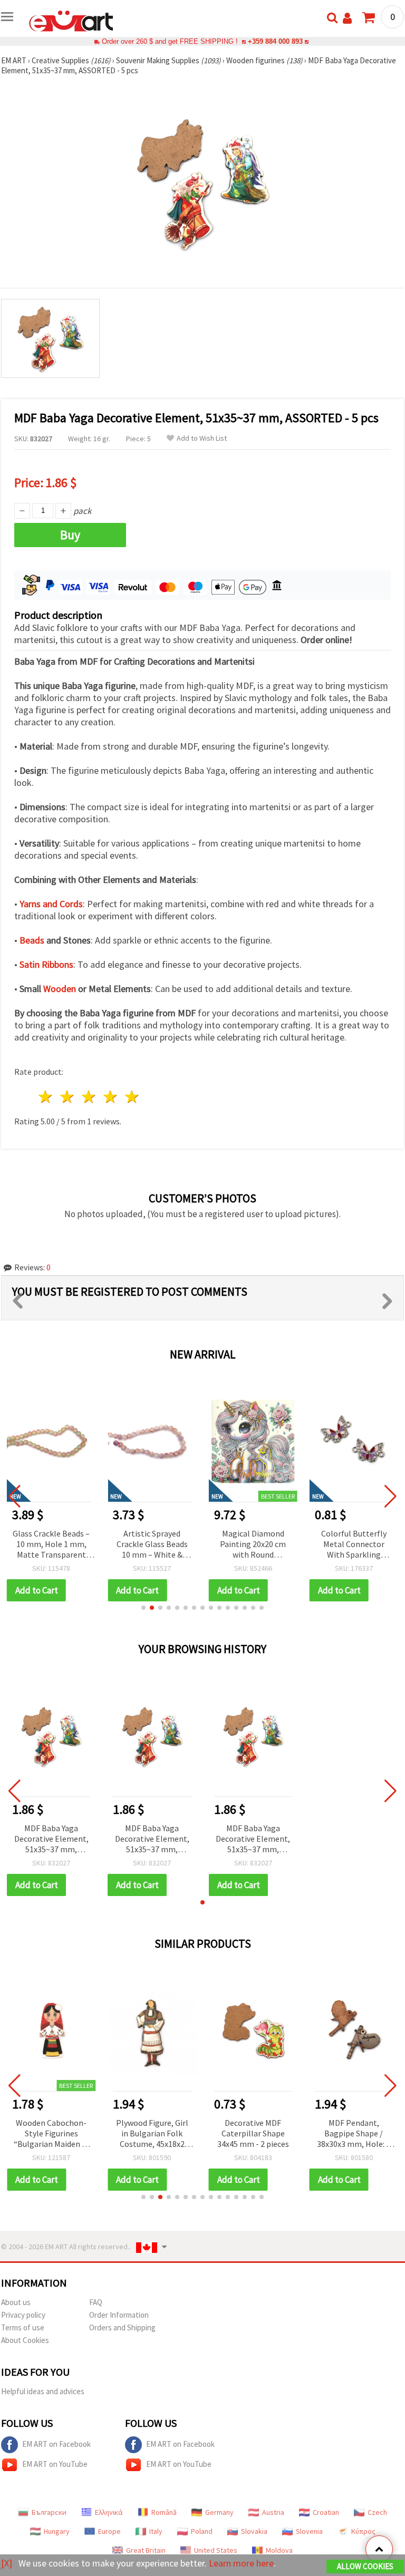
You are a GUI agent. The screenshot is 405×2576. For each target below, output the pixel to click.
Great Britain (146, 2550)
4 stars (110, 1097)
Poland (202, 2531)
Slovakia (254, 2531)
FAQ (96, 2302)
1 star (46, 1097)
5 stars (132, 1097)
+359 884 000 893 (275, 41)
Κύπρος (363, 2531)
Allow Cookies (365, 2566)
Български (49, 2512)
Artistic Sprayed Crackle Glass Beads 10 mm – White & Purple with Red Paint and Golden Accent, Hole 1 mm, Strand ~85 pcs (52, 1545)
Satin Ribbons (46, 964)
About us (16, 2302)
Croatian (326, 2512)
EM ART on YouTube (55, 2464)
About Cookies (25, 2340)
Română (164, 2512)
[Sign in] (347, 18)
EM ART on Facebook (56, 2444)
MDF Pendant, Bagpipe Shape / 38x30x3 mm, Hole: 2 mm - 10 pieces (354, 2134)
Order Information (119, 2315)
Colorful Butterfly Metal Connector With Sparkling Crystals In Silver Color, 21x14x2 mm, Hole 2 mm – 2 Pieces (254, 1545)
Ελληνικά (109, 2512)
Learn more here (241, 2563)
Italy (156, 2531)
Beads (32, 940)
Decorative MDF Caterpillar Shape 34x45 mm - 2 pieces (253, 2133)
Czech (377, 2512)
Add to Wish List (202, 438)
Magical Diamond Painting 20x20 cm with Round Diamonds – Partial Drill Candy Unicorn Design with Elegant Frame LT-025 (153, 1545)
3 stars (89, 1097)
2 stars (68, 1097)
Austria (273, 2512)
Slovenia (309, 2531)
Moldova (279, 2550)
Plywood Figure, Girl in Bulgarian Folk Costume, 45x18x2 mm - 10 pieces (152, 2134)
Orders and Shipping (122, 2327)
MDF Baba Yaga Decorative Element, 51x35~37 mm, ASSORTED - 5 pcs (51, 1839)
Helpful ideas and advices (43, 2391)
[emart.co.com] (71, 20)
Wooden (60, 989)
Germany (219, 2512)
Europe (109, 2531)
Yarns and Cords (51, 904)
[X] (7, 2563)
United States (216, 2550)
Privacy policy (23, 2315)
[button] (143, 1608)
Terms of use (23, 2327)
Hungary (57, 2531)
